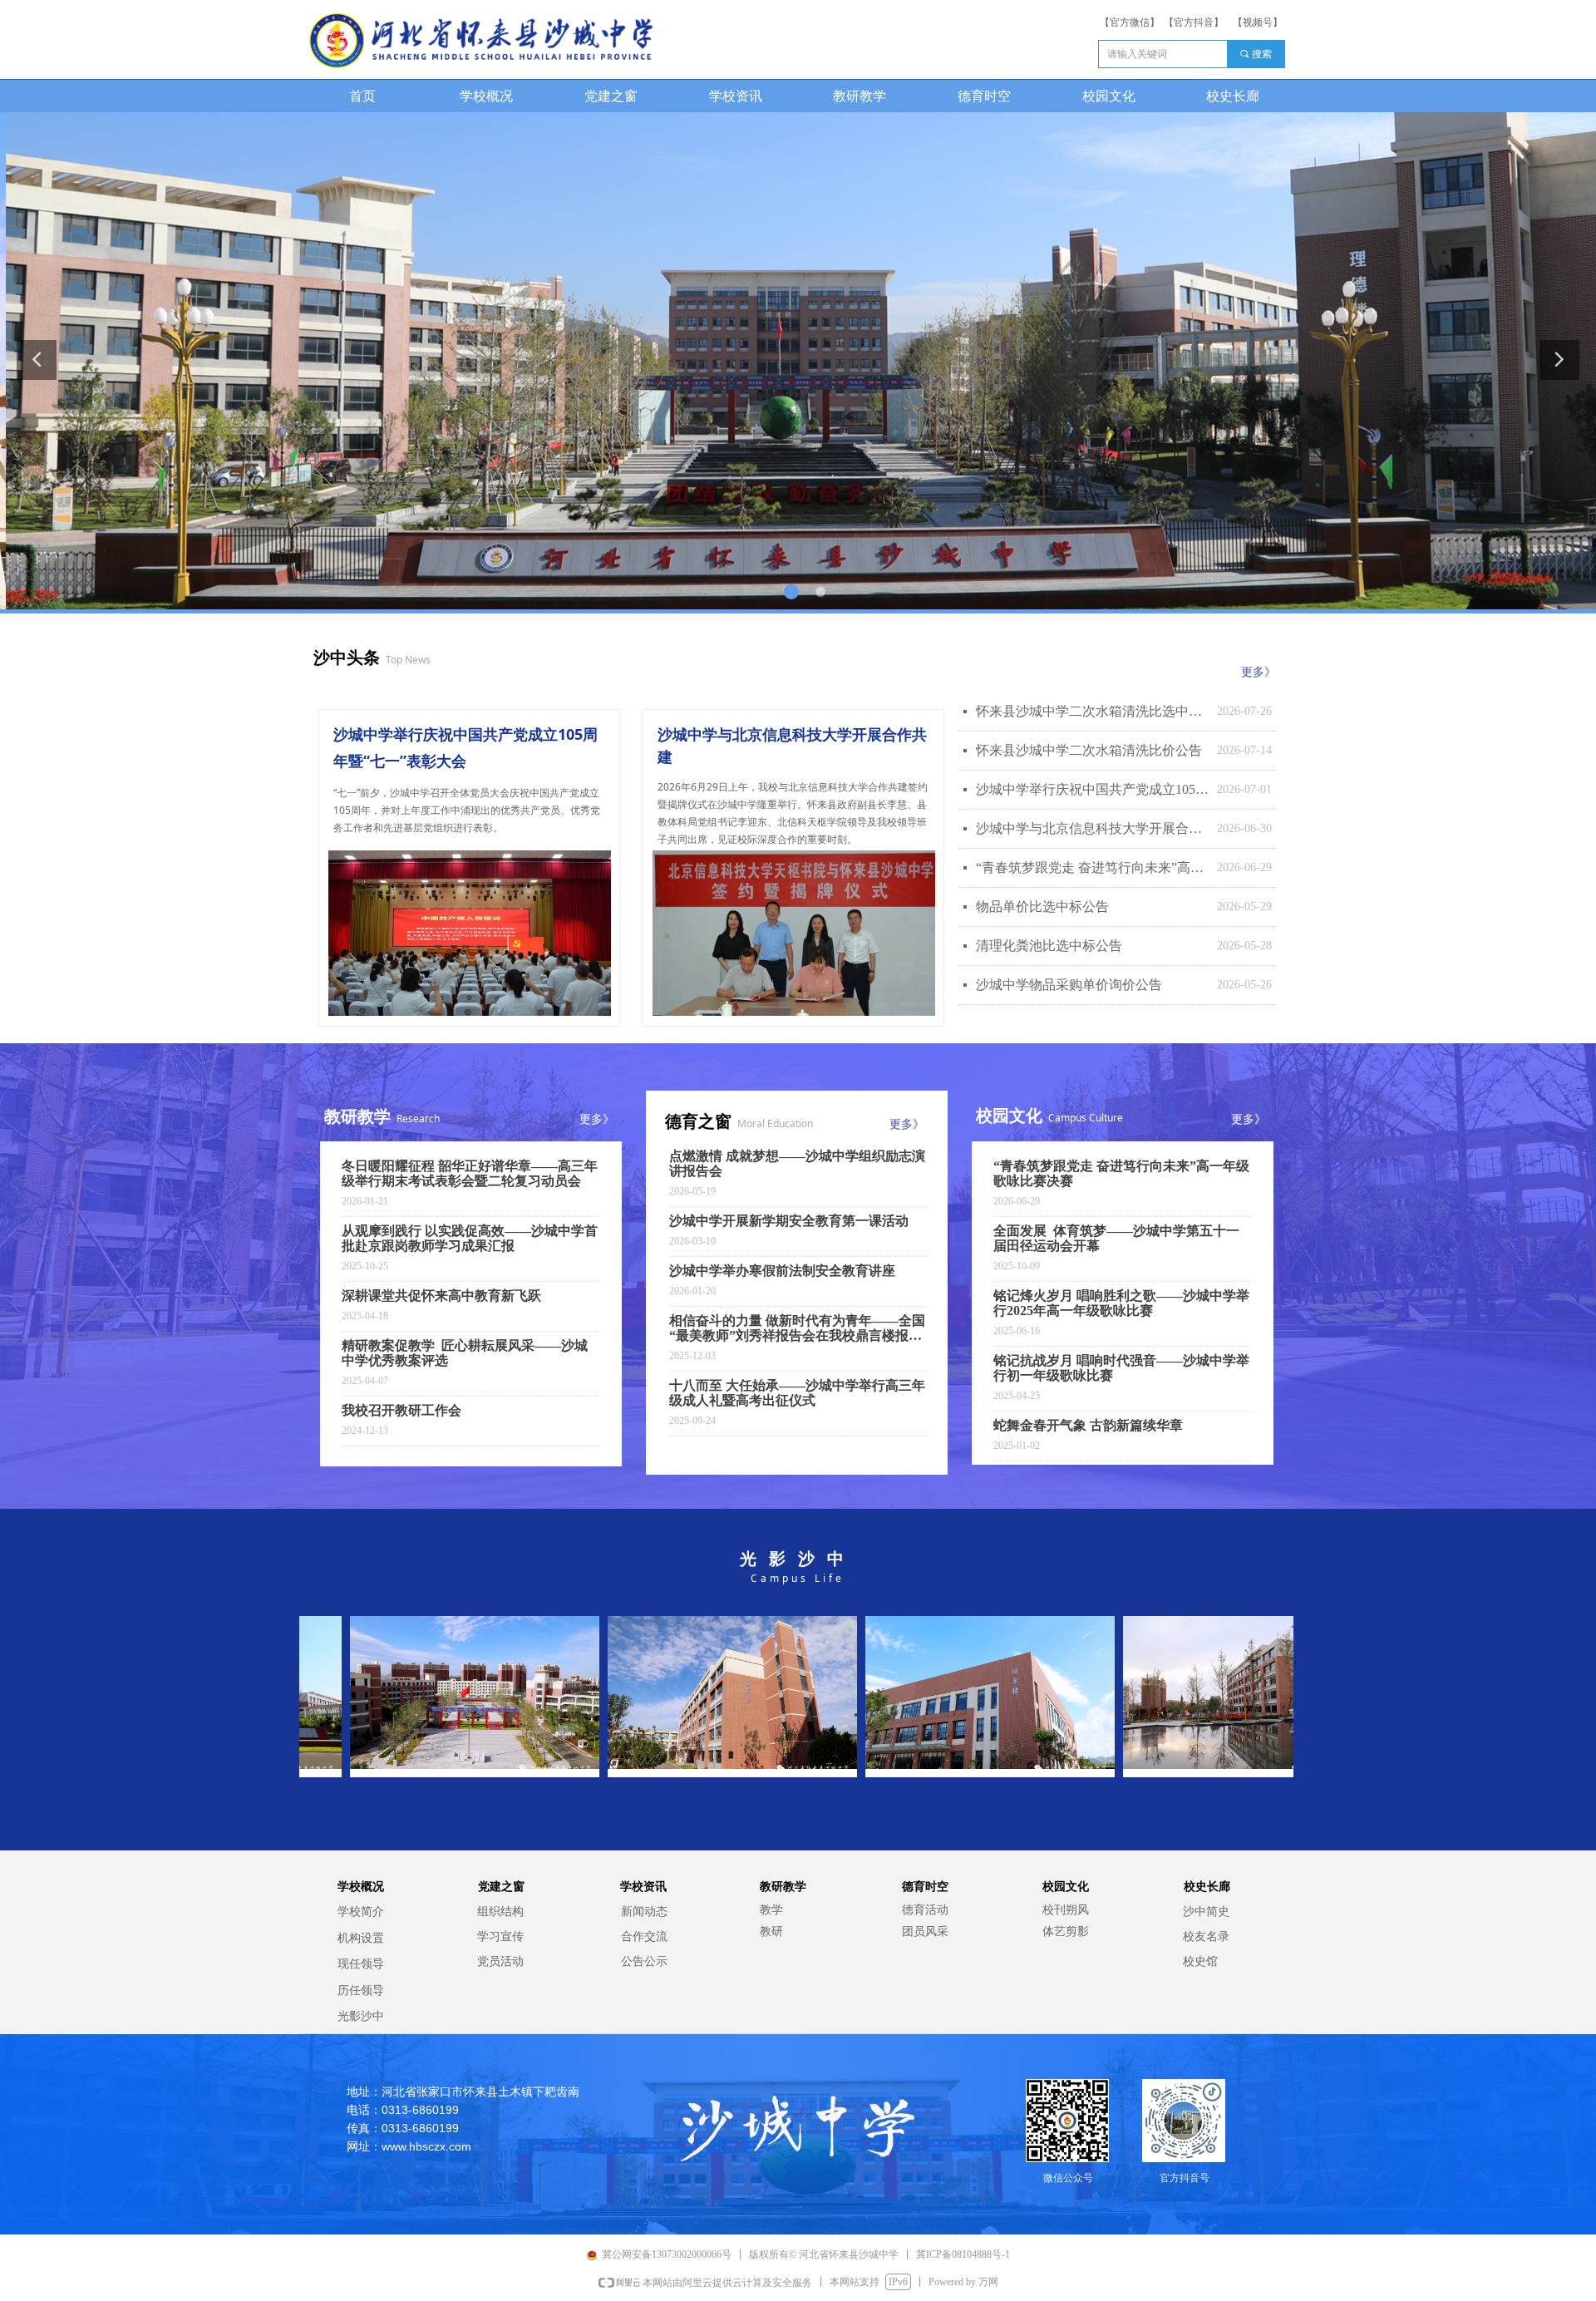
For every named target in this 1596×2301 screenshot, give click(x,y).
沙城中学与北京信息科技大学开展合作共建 (1092, 828)
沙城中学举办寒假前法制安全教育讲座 (782, 1271)
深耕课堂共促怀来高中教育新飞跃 (441, 1296)
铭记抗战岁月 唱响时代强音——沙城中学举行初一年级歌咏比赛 (1121, 1368)
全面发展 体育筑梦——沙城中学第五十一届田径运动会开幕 (1116, 1238)
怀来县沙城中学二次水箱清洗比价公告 (1089, 750)
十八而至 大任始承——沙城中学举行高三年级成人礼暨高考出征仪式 (797, 1393)
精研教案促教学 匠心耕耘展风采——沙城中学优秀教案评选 (465, 1353)
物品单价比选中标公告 (1042, 907)
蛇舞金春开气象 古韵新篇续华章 (1088, 1425)
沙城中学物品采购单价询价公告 (1069, 985)
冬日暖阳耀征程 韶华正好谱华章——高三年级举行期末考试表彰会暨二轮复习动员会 (470, 1173)
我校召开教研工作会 (401, 1410)
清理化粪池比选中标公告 (1049, 946)
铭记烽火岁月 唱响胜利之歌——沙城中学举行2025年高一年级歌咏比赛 (1121, 1303)
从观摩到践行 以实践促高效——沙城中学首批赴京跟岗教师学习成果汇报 (470, 1238)
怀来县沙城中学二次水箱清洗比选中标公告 (1092, 711)
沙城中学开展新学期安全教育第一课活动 (789, 1221)
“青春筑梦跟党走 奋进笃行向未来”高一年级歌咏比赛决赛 (1092, 867)
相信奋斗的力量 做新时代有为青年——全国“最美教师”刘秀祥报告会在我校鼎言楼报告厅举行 (797, 1328)
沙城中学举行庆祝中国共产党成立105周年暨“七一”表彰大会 (1092, 789)
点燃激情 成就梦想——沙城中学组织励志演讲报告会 (797, 1163)
